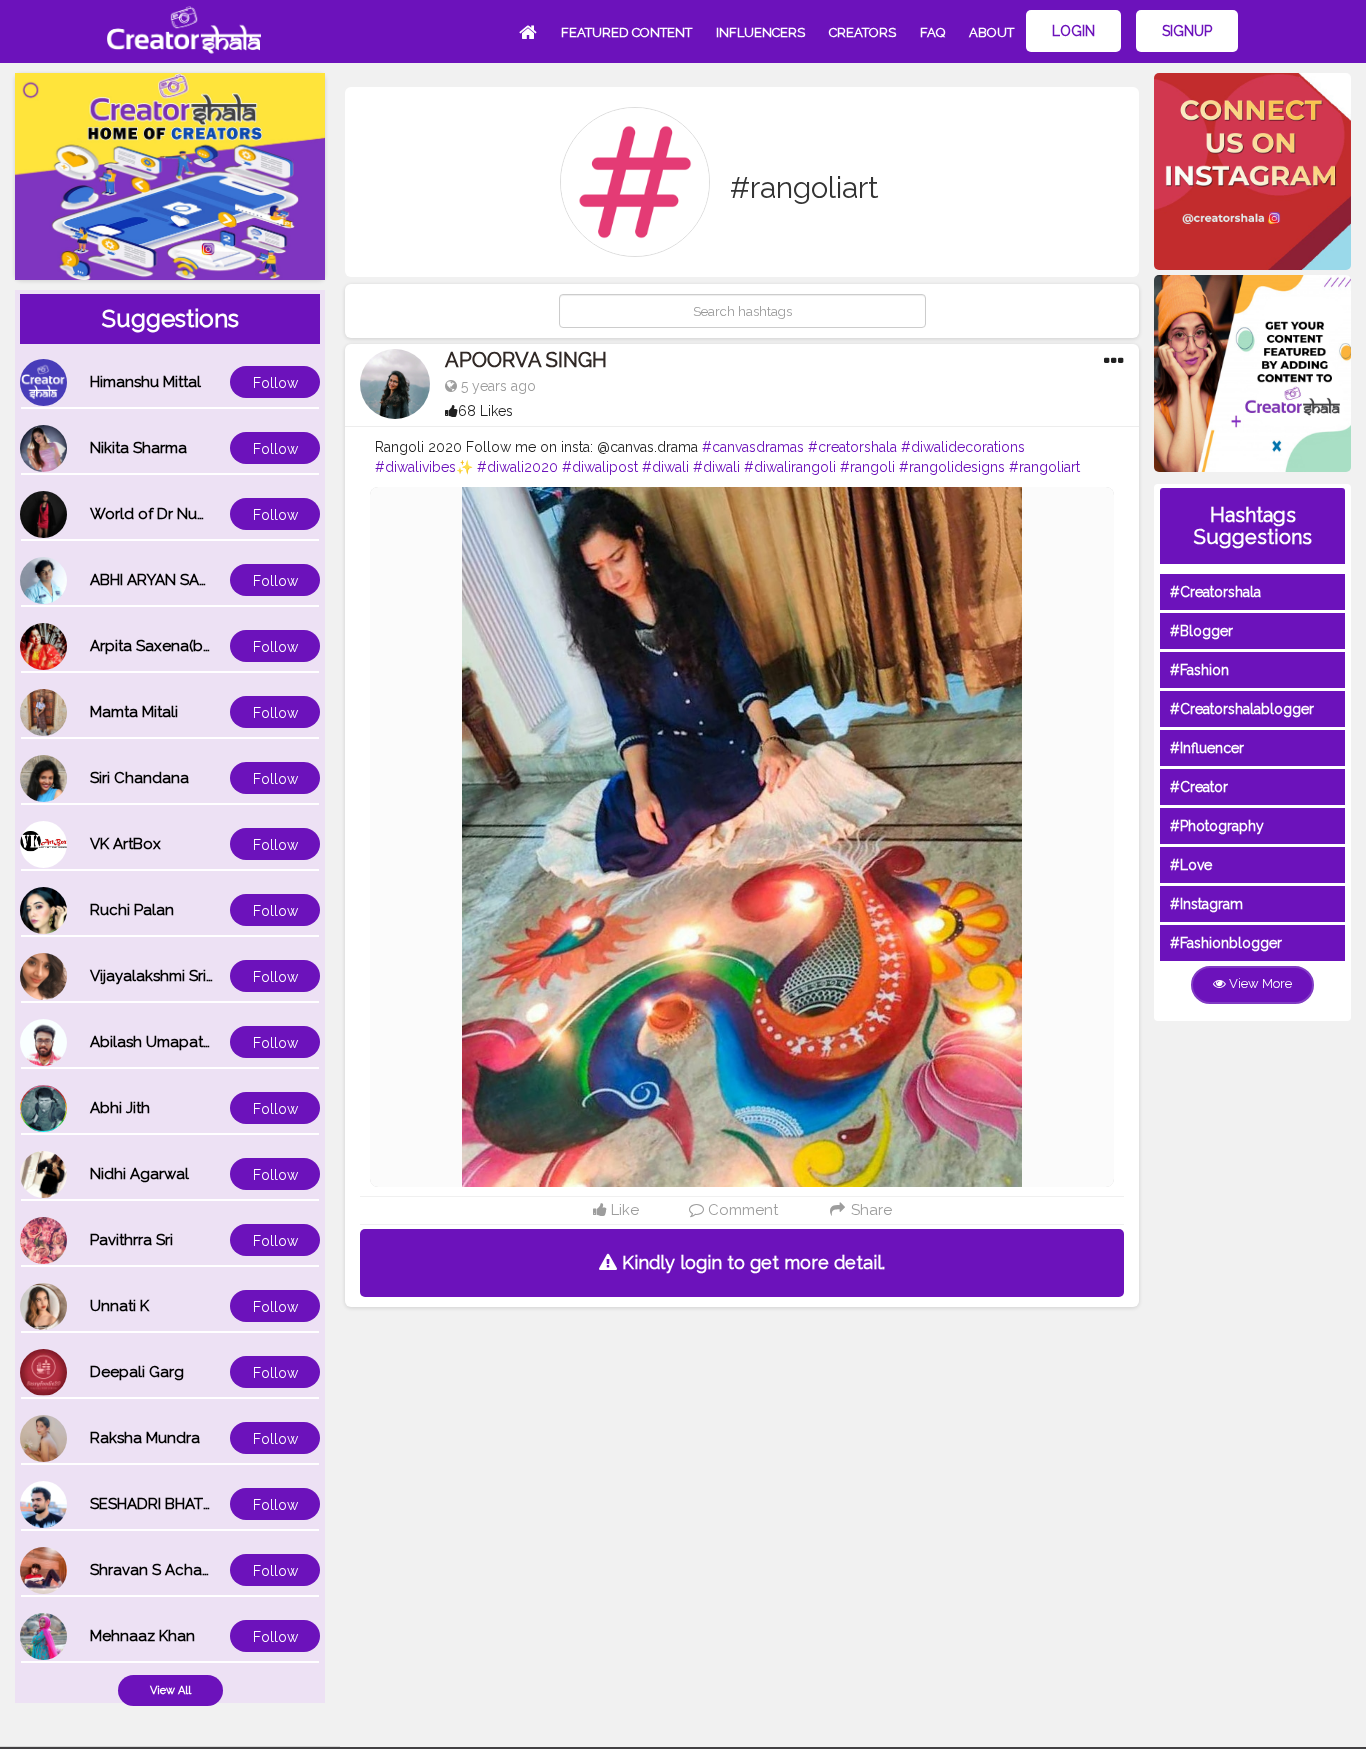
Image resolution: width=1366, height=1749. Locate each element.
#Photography (1217, 826)
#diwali (665, 467)
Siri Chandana (139, 778)
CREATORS (862, 32)
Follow (275, 383)
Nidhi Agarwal (139, 1174)
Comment (741, 1210)
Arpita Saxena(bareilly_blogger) (203, 646)
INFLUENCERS (760, 32)
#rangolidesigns (952, 467)
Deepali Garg (137, 1372)
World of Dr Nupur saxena (183, 514)
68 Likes (485, 411)
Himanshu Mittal (145, 382)
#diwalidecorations (963, 447)
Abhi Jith (120, 1108)
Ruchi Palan (132, 910)
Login (1073, 31)
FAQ (932, 32)
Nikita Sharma (138, 448)
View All (170, 1690)
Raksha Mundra (145, 1438)
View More (1259, 983)
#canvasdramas (753, 447)
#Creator (1199, 787)
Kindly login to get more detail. (751, 1262)
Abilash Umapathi (152, 1042)
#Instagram (1206, 904)
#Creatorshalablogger (1242, 709)
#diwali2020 (517, 467)
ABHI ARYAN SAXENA (164, 580)
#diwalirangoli (790, 467)
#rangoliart (1044, 467)
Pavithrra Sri (131, 1240)
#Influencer (1207, 748)
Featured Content (626, 32)
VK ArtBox (125, 844)
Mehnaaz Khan (142, 1636)
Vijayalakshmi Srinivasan (175, 976)
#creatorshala (852, 447)
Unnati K (119, 1306)
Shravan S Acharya (157, 1570)
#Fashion (1199, 670)
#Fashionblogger (1226, 943)
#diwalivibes (415, 467)
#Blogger (1201, 631)
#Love (1191, 865)
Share (869, 1210)
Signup (1187, 31)
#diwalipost (600, 467)
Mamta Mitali (134, 712)
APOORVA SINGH (526, 360)
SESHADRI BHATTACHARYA (185, 1504)
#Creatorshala (1215, 592)
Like (623, 1210)
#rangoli (867, 467)
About (991, 32)
